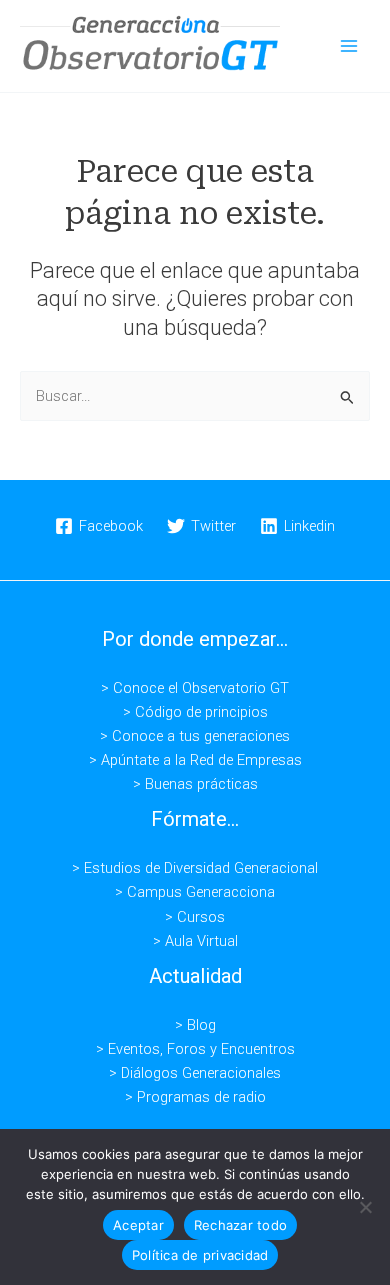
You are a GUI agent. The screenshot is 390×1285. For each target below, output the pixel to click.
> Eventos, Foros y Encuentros (195, 1049)
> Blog (195, 1025)
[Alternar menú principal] (349, 46)
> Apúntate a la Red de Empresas (195, 760)
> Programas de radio (195, 1097)
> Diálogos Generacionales (195, 1073)
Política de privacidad (200, 1255)
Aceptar (138, 1225)
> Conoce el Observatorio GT (195, 688)
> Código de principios (195, 712)
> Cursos (195, 917)
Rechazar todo (240, 1225)
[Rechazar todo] (365, 1207)
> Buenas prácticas (195, 784)
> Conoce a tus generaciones (195, 736)
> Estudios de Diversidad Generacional (195, 868)
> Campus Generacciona (195, 892)
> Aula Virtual (195, 941)
